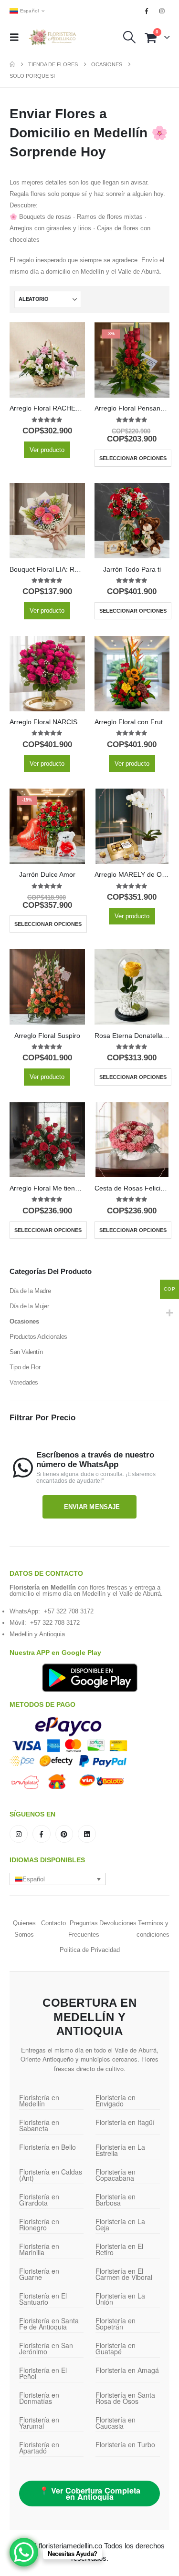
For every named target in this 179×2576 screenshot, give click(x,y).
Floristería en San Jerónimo (46, 2348)
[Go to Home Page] (12, 64)
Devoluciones (118, 1923)
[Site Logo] (52, 37)
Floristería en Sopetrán (116, 2324)
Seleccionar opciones (133, 458)
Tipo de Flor (25, 1367)
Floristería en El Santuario (43, 2299)
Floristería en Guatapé (116, 2348)
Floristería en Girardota (39, 2200)
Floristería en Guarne (39, 2274)
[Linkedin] (87, 1834)
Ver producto (47, 450)
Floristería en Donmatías (39, 2398)
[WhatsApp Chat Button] (24, 2552)
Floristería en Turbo (125, 2444)
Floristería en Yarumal (39, 2423)
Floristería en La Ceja (120, 2224)
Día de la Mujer (29, 1306)
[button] (17, 37)
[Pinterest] (64, 1834)
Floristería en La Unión (120, 2299)
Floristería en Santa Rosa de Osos (125, 2398)
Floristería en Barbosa (116, 2200)
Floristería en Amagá (127, 2370)
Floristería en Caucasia (116, 2423)
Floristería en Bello (47, 2147)
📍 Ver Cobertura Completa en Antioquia (90, 2494)
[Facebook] (147, 11)
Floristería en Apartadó (39, 2448)
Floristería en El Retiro (119, 2249)
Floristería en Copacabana (116, 2175)
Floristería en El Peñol (43, 2373)
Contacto (53, 1923)
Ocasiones (24, 1321)
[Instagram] (162, 11)
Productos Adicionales (38, 1337)
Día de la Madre (30, 1291)
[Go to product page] (47, 360)
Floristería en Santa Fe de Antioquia (49, 2324)
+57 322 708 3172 (69, 1611)
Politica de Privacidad (90, 1950)
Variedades (24, 1382)
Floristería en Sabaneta (39, 2125)
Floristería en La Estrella (120, 2150)
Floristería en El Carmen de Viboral (124, 2274)
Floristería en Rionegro (39, 2224)
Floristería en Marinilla (39, 2249)
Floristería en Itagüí (125, 2122)
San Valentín (26, 1352)
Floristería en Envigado (116, 2100)
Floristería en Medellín (39, 2100)
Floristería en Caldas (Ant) (51, 2175)
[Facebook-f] (42, 1834)
